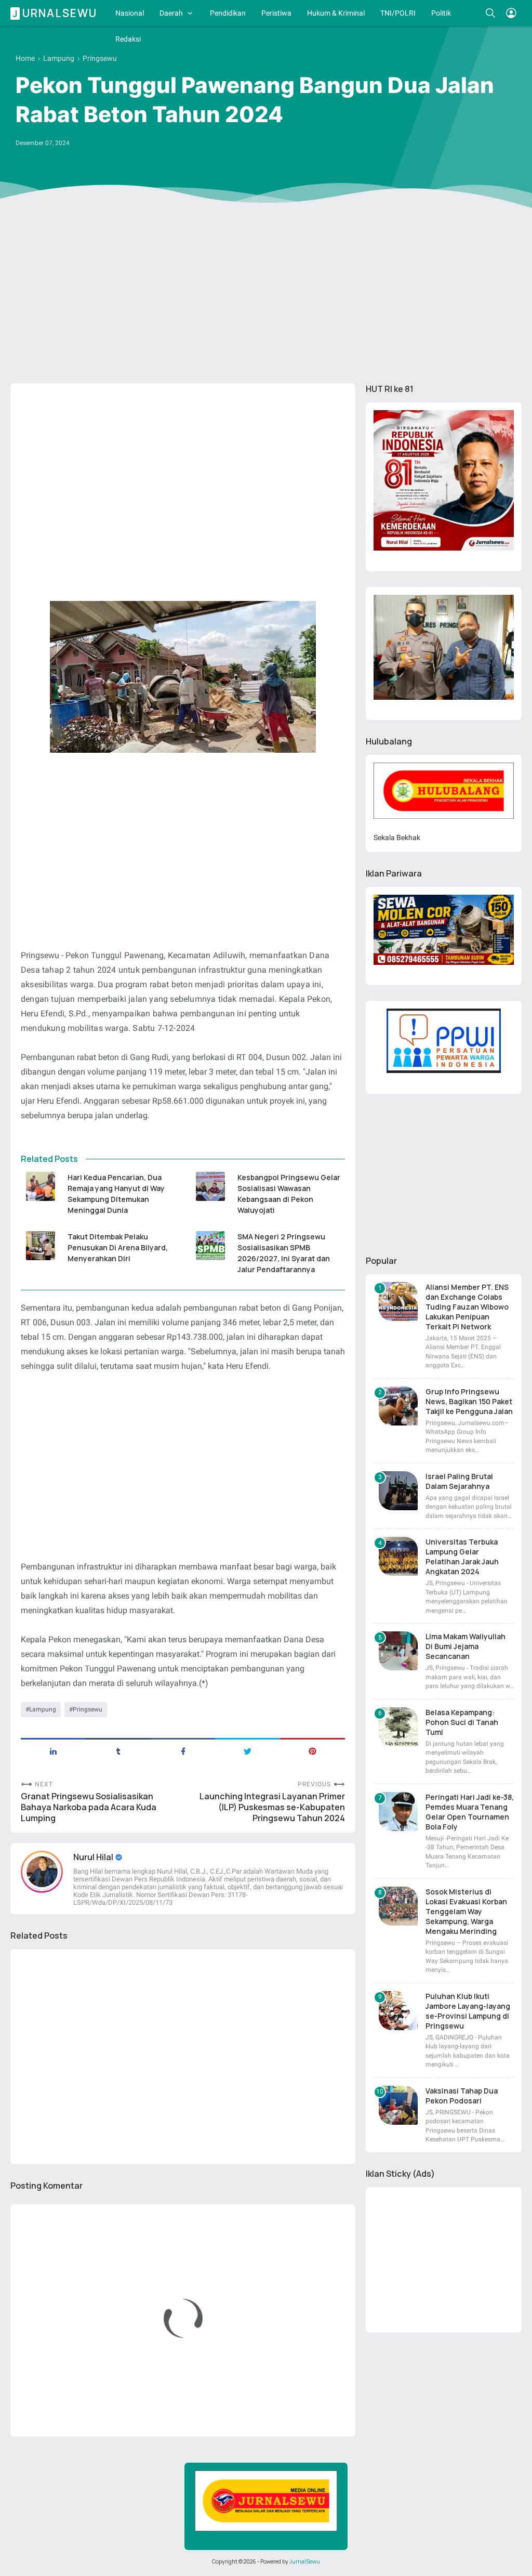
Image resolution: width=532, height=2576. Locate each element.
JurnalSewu (305, 2561)
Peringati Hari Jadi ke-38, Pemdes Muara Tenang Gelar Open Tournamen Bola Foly (470, 1812)
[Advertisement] (266, 295)
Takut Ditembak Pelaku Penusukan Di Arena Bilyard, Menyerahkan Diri (118, 1247)
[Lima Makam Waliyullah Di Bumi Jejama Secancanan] (398, 1651)
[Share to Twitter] (248, 1750)
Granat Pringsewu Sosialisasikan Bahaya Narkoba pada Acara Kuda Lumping (89, 1807)
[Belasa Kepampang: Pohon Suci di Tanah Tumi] (398, 1727)
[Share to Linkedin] (53, 1750)
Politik (441, 13)
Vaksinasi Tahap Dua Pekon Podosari (462, 2096)
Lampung (43, 1709)
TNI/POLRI (398, 13)
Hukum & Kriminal (336, 13)
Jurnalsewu (55, 13)
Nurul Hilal (94, 1857)
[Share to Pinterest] (312, 1750)
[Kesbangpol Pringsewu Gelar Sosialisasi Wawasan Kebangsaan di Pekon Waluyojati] (210, 1186)
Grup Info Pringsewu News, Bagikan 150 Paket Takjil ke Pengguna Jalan (469, 1401)
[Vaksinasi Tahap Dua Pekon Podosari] (398, 2105)
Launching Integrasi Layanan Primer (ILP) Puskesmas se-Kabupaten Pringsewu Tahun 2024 (272, 1807)
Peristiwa (276, 13)
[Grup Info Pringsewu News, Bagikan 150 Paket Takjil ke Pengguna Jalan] (398, 1406)
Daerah (171, 13)
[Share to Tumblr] (118, 1750)
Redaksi (128, 39)
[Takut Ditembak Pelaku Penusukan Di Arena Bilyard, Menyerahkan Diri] (40, 1246)
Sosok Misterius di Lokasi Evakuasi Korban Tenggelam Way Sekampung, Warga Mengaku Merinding (466, 1911)
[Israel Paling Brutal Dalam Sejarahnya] (398, 1491)
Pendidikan (228, 13)
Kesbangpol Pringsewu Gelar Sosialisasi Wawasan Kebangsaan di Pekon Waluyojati (289, 1194)
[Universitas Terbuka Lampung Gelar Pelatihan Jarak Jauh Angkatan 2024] (398, 1556)
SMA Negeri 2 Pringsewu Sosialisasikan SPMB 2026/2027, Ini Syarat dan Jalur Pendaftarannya (284, 1253)
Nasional (130, 13)
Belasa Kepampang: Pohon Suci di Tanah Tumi (462, 1722)
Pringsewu (88, 1709)
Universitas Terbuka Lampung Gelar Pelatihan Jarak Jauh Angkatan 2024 (462, 1557)
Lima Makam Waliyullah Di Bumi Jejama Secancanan (465, 1646)
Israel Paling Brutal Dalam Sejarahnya (459, 1481)
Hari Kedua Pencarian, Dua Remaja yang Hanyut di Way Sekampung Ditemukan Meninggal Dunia (116, 1194)
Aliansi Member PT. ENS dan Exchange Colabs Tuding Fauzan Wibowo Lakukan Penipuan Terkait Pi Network (467, 1307)
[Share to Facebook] (183, 1750)
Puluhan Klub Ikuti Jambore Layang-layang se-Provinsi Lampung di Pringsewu (468, 2011)
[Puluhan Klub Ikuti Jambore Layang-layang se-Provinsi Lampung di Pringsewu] (398, 2011)
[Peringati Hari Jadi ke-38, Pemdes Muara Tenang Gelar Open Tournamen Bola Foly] (398, 1812)
